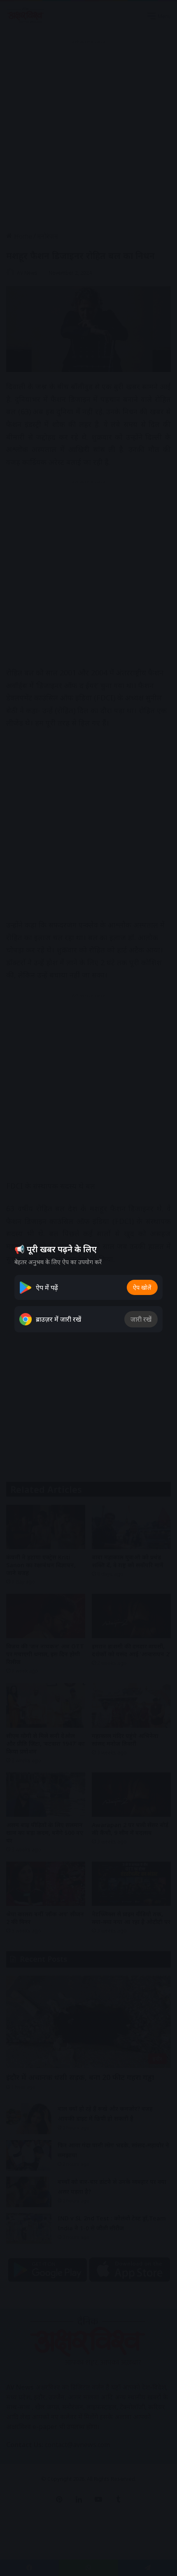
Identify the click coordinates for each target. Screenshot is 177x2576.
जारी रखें (141, 1319)
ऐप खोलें (142, 1287)
